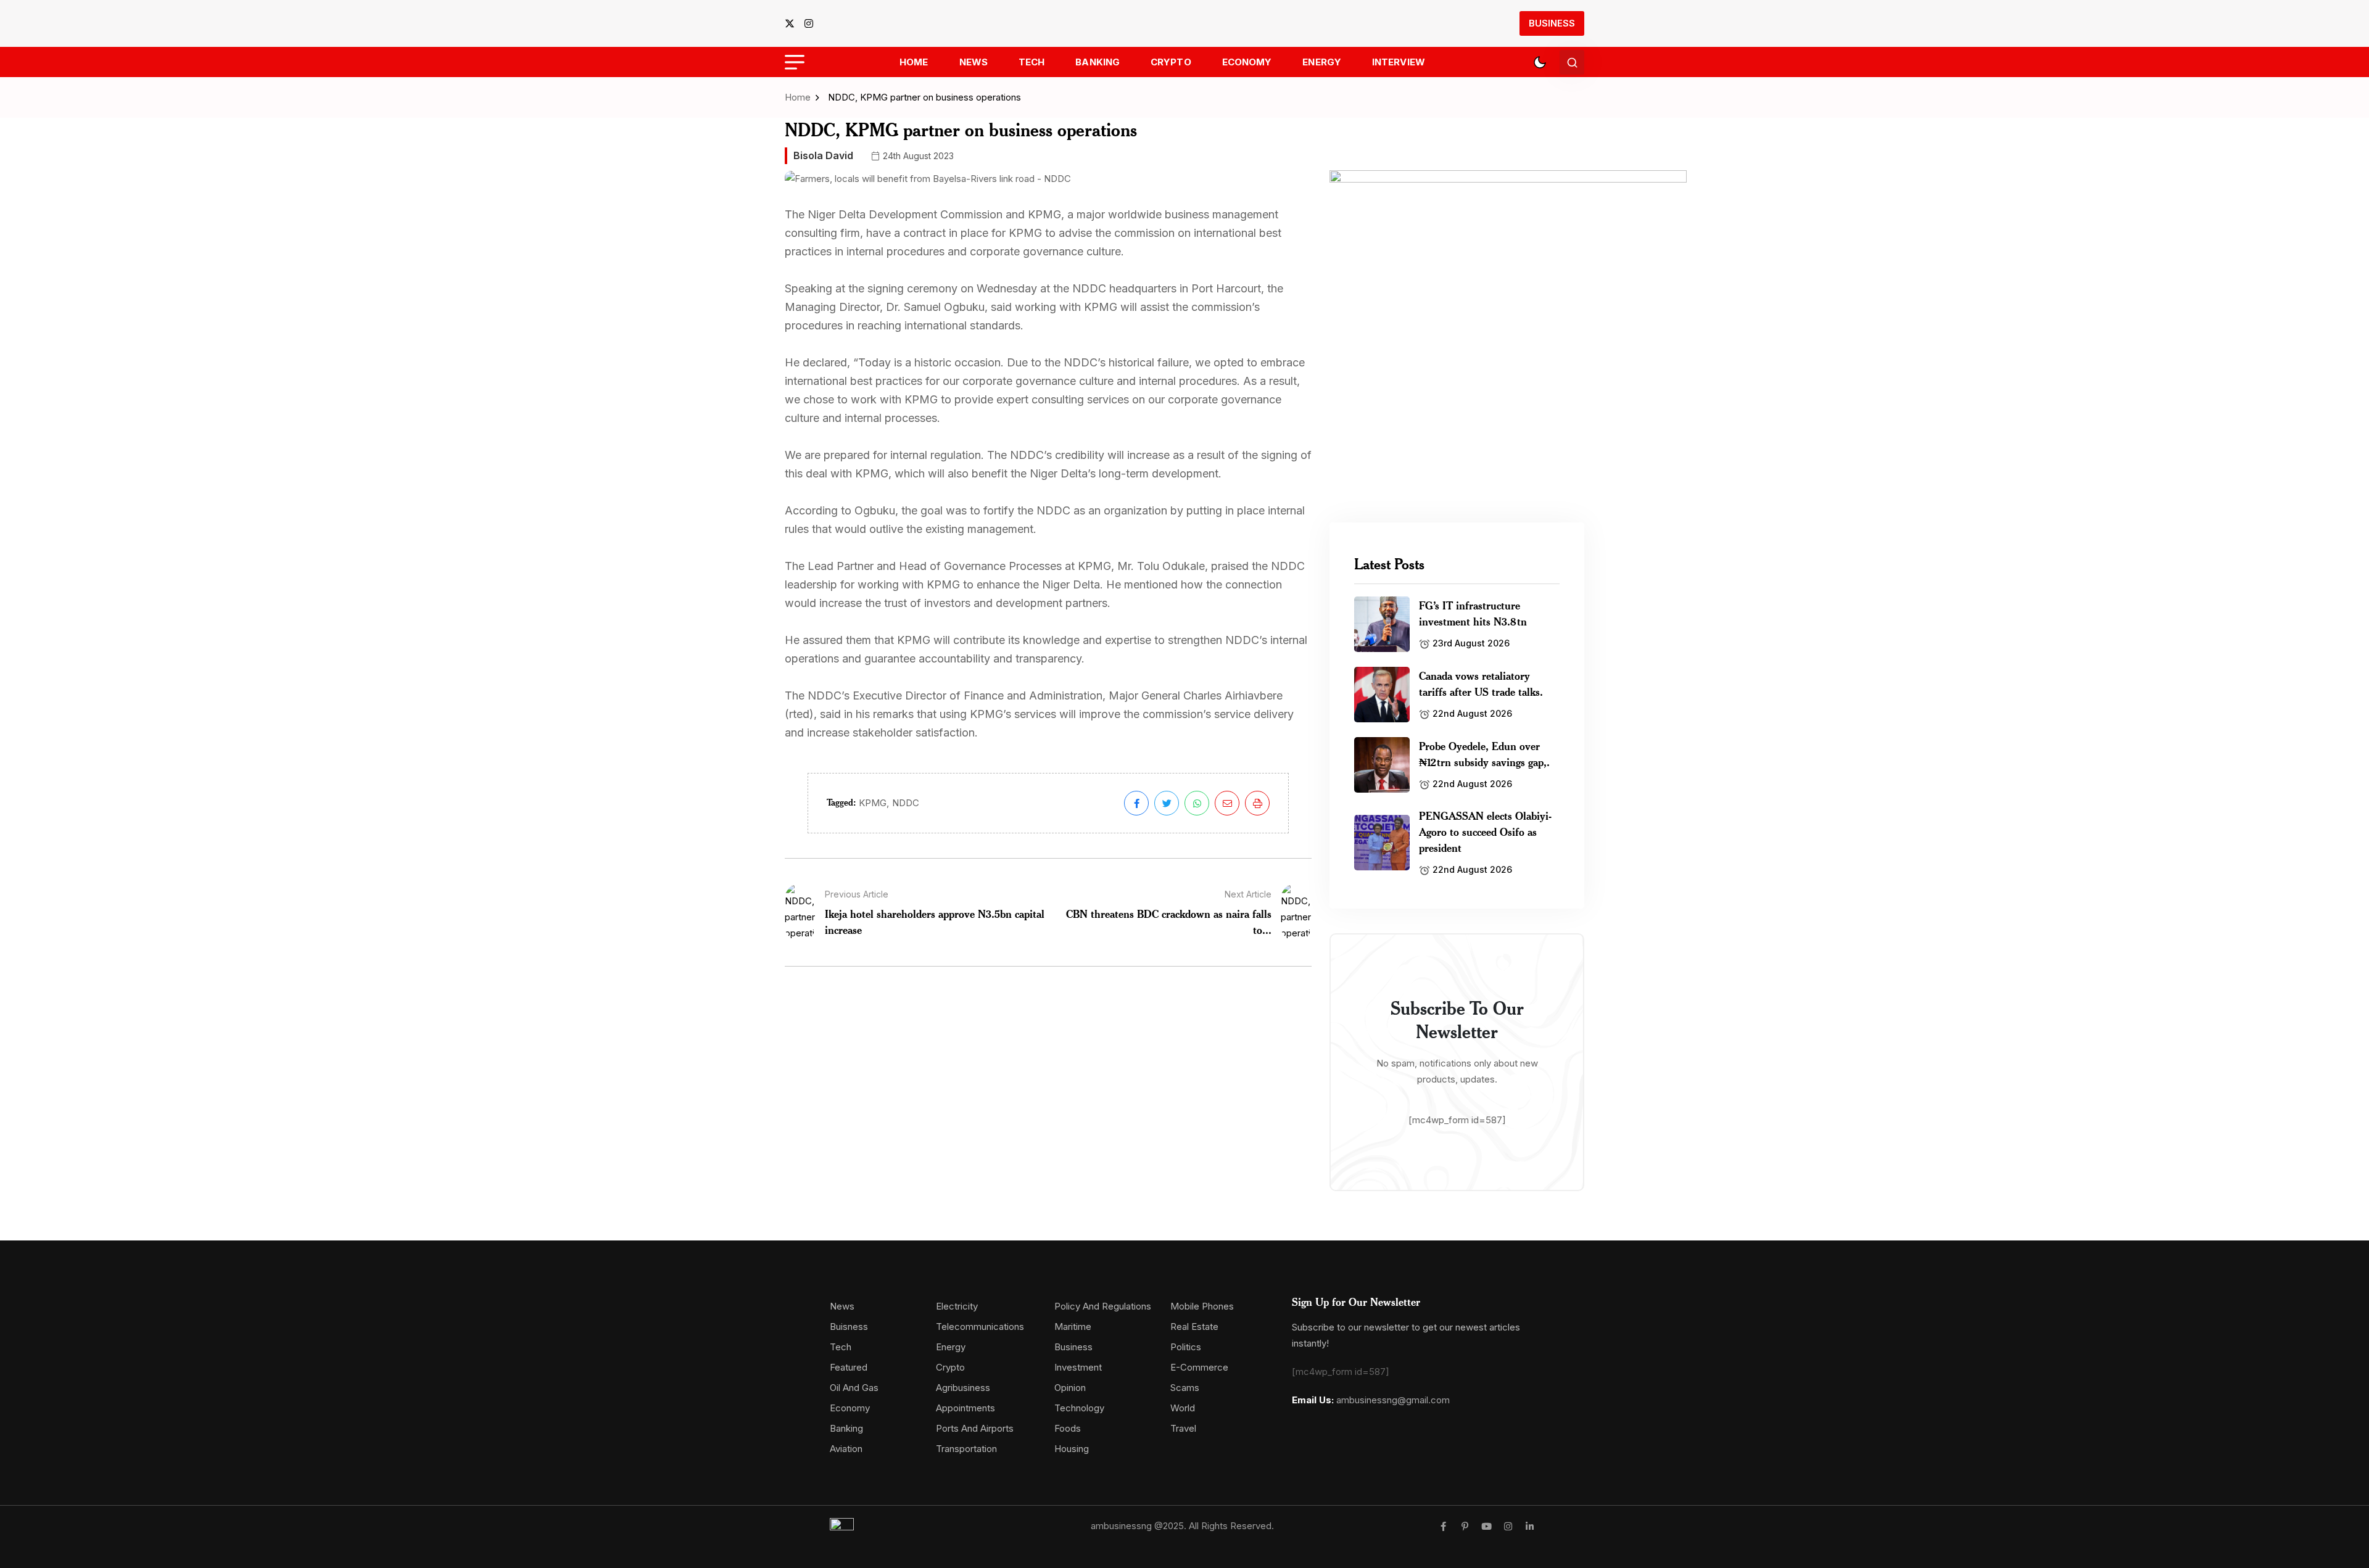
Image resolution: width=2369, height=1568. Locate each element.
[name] (793, 23)
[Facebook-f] (1443, 1526)
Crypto (1171, 62)
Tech (1032, 62)
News (974, 62)
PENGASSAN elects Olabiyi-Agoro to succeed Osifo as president (1485, 831)
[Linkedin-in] (1530, 1526)
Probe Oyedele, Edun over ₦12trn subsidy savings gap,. (1484, 754)
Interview (1399, 62)
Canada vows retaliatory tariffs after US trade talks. (1481, 683)
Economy (1247, 62)
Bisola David (823, 155)
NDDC (906, 803)
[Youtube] (1486, 1526)
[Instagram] (1508, 1526)
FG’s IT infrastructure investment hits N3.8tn (1473, 613)
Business (1552, 23)
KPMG (873, 803)
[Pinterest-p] (1465, 1526)
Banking (1098, 62)
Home (914, 62)
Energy (1322, 62)
